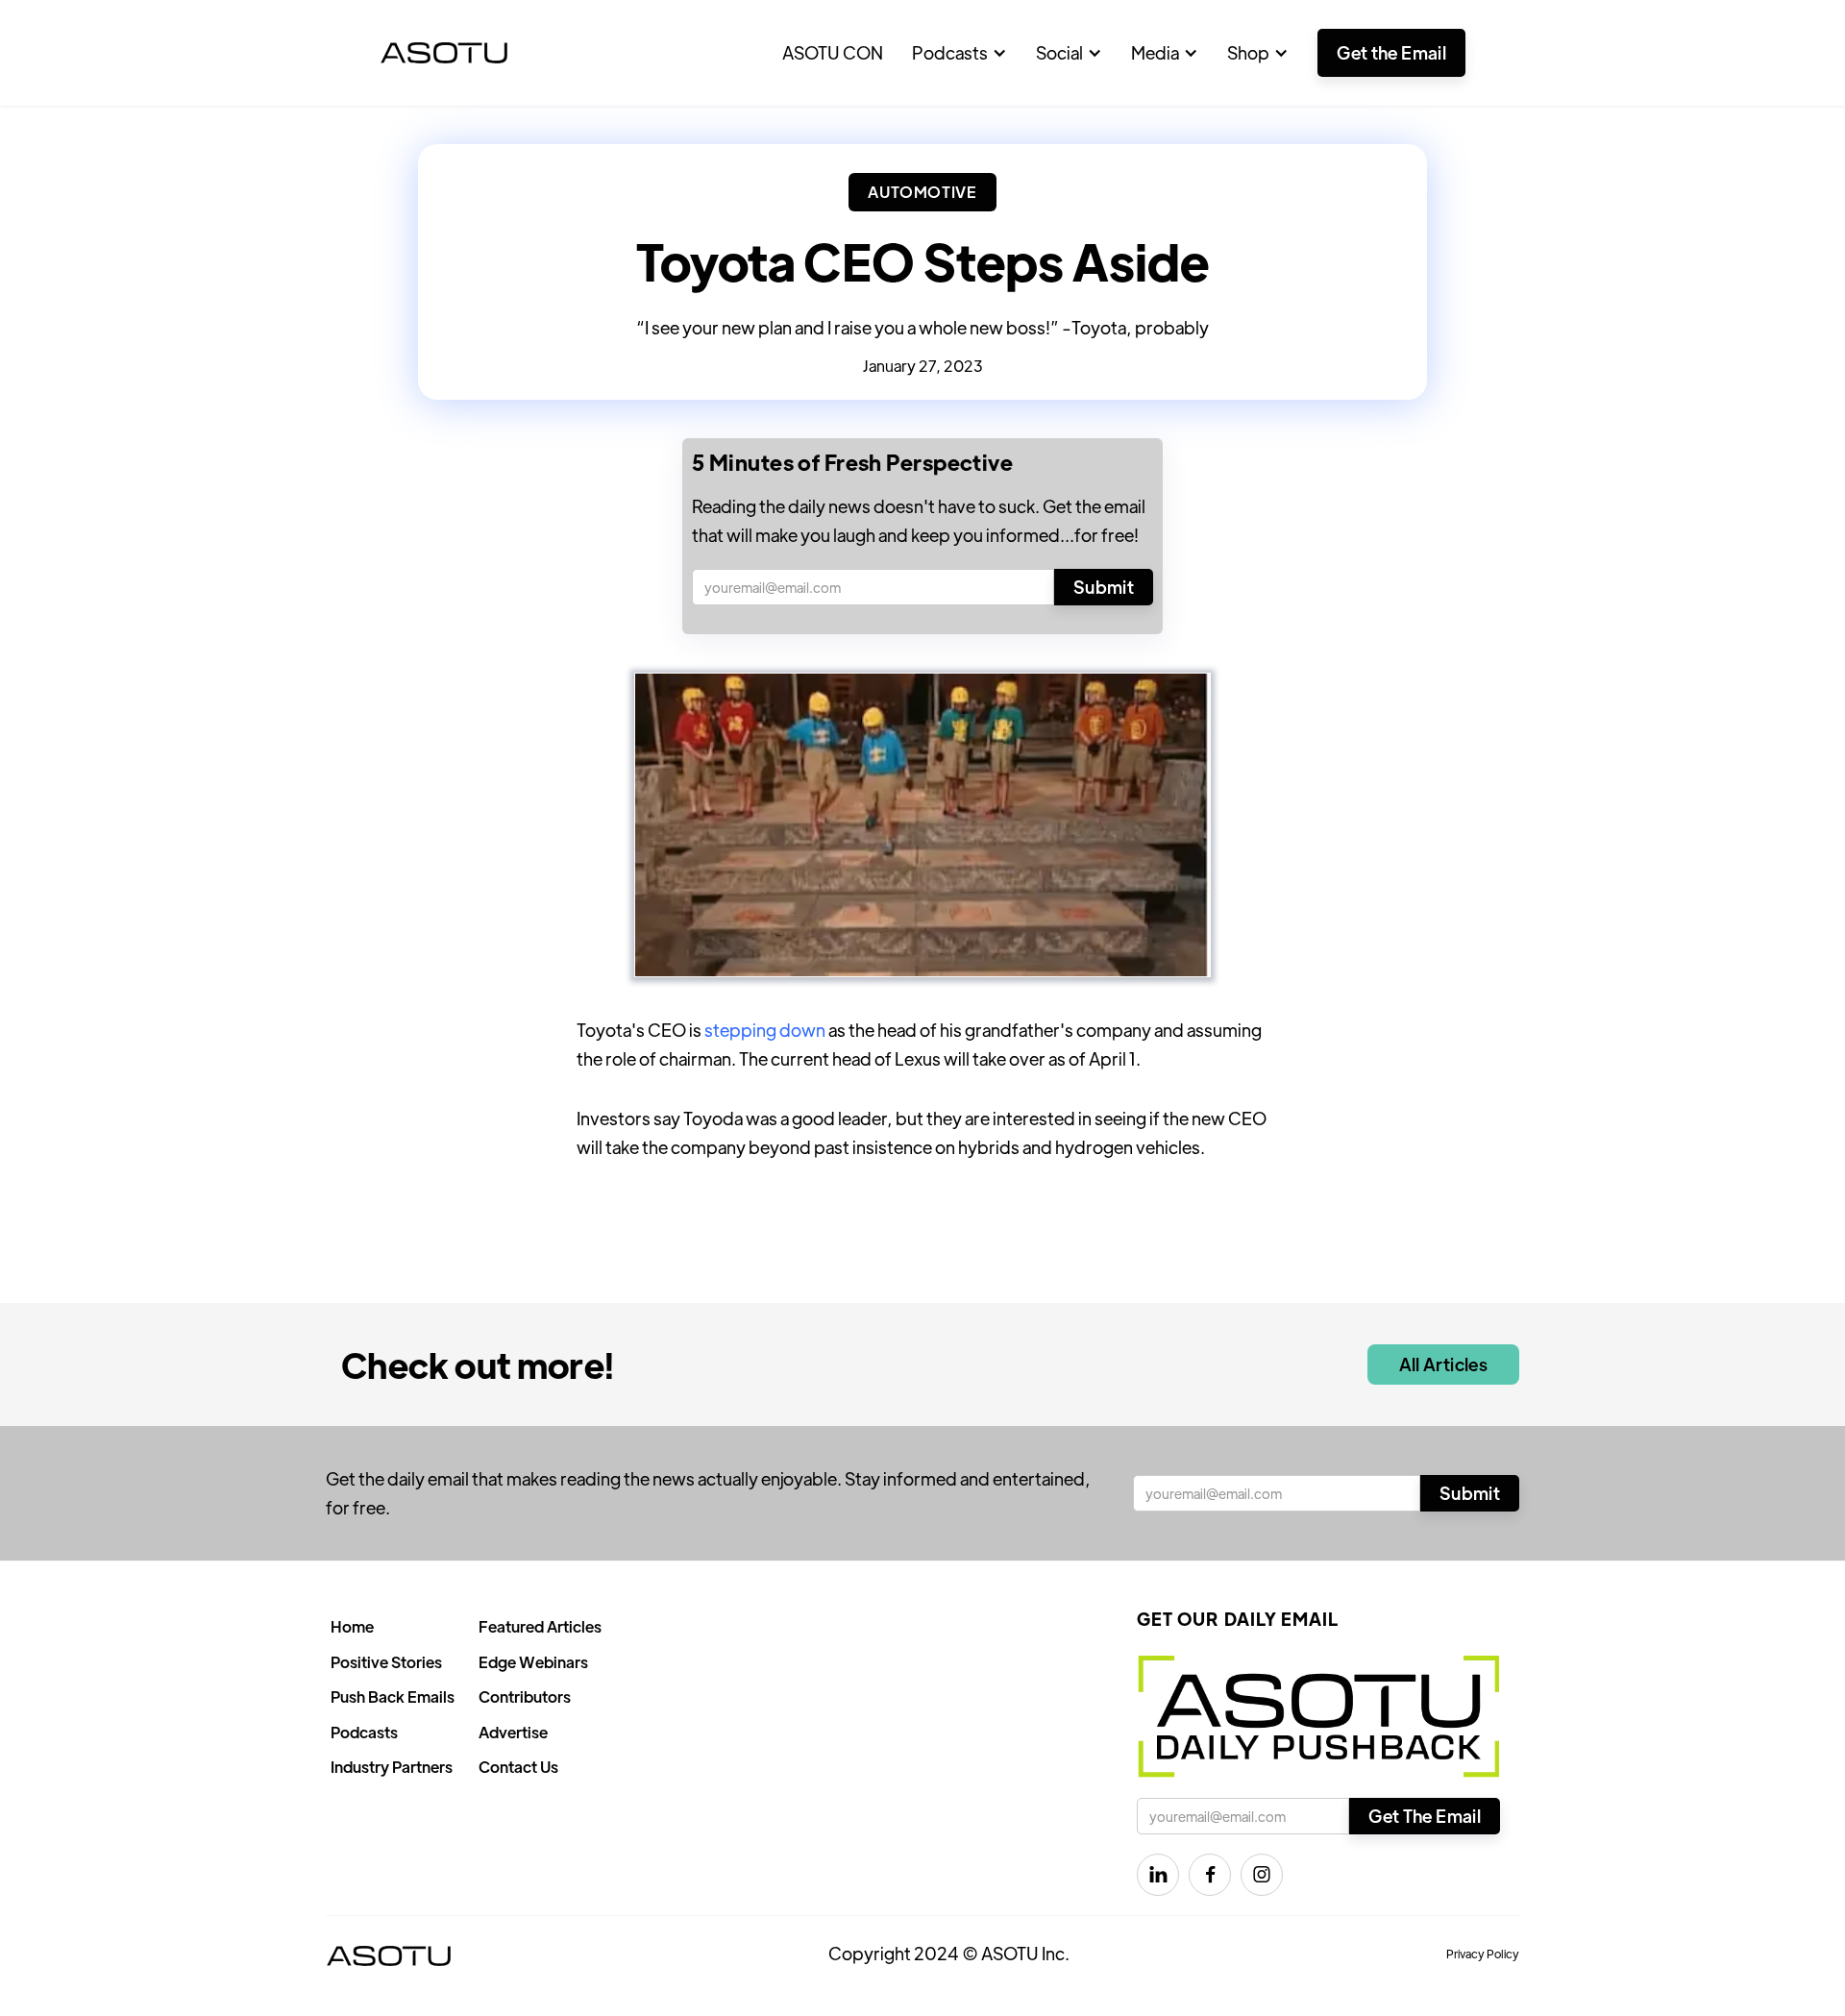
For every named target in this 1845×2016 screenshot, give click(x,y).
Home (352, 1626)
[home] (444, 53)
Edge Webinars (533, 1662)
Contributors (525, 1696)
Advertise (513, 1732)
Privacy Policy (1483, 1954)
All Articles (1443, 1364)
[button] (959, 53)
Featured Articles (540, 1626)
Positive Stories (386, 1662)
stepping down (765, 1030)
